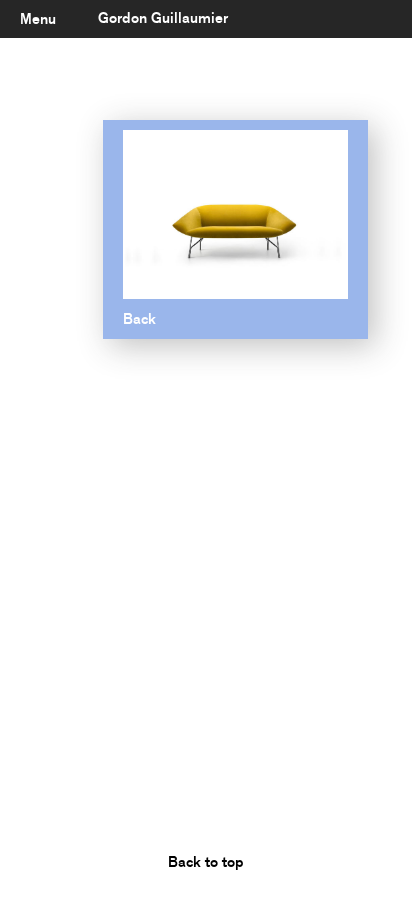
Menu (38, 19)
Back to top (206, 862)
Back (139, 319)
